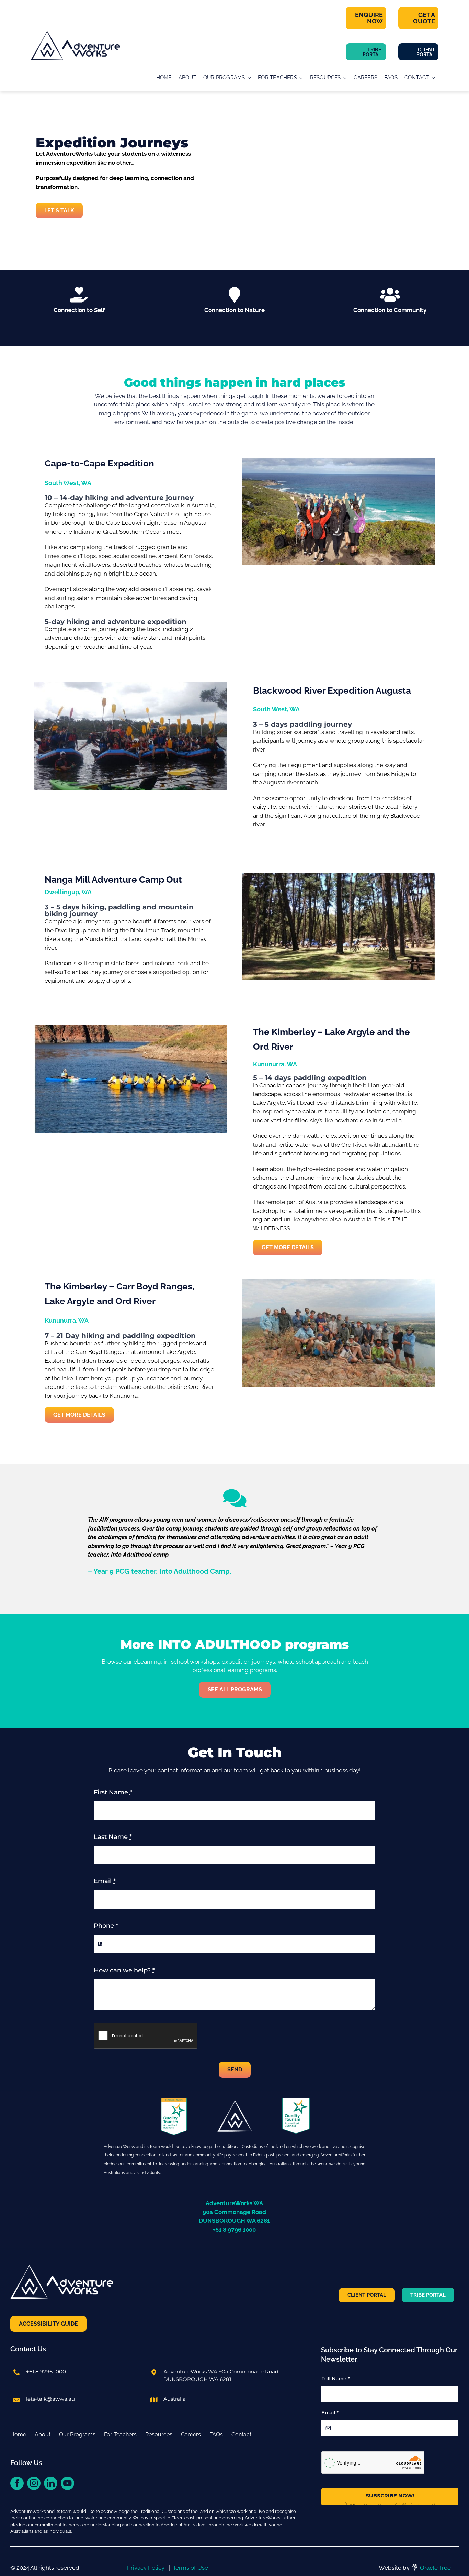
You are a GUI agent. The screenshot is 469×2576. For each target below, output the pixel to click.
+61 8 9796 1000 (46, 2371)
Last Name (113, 1837)
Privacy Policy (146, 2568)
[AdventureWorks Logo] (76, 34)
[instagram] (34, 2483)
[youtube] (67, 2483)
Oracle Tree (435, 2568)
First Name (113, 1792)
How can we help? (124, 1970)
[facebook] (17, 2483)
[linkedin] (51, 2483)
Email (105, 1881)
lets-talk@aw (43, 2399)
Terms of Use (190, 2568)
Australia (175, 2399)
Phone (106, 1926)
